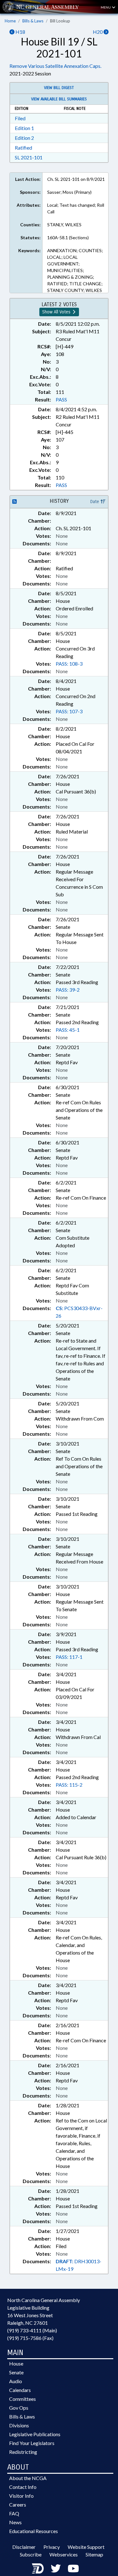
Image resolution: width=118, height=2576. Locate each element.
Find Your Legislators (32, 2443)
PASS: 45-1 (68, 1030)
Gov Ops (19, 2408)
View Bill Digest (59, 88)
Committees (22, 2399)
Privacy (52, 2547)
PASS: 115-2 (69, 1785)
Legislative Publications (35, 2434)
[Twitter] (56, 2568)
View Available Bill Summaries (59, 99)
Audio (16, 2381)
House (16, 2363)
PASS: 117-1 (69, 1657)
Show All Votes (57, 312)
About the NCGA (28, 2478)
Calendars (20, 2390)
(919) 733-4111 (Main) (32, 2330)
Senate (16, 2372)
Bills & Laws (33, 21)
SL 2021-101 (29, 157)
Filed (20, 118)
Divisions (19, 2425)
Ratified (23, 148)
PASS (61, 399)
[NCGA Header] (48, 7)
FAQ (14, 2513)
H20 (98, 32)
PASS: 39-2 (68, 990)
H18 (20, 32)
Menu (106, 7)
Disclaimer (24, 2547)
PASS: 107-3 (69, 711)
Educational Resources (34, 2531)
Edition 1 (24, 128)
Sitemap (94, 2554)
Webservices (64, 2554)
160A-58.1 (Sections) (68, 237)
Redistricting (23, 2452)
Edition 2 (24, 138)
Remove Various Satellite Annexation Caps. (55, 66)
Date (95, 502)
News (15, 2522)
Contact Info (23, 2487)
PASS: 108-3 (69, 664)
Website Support (86, 2547)
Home (10, 21)
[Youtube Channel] (73, 2568)
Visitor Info (21, 2496)
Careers (18, 2505)
